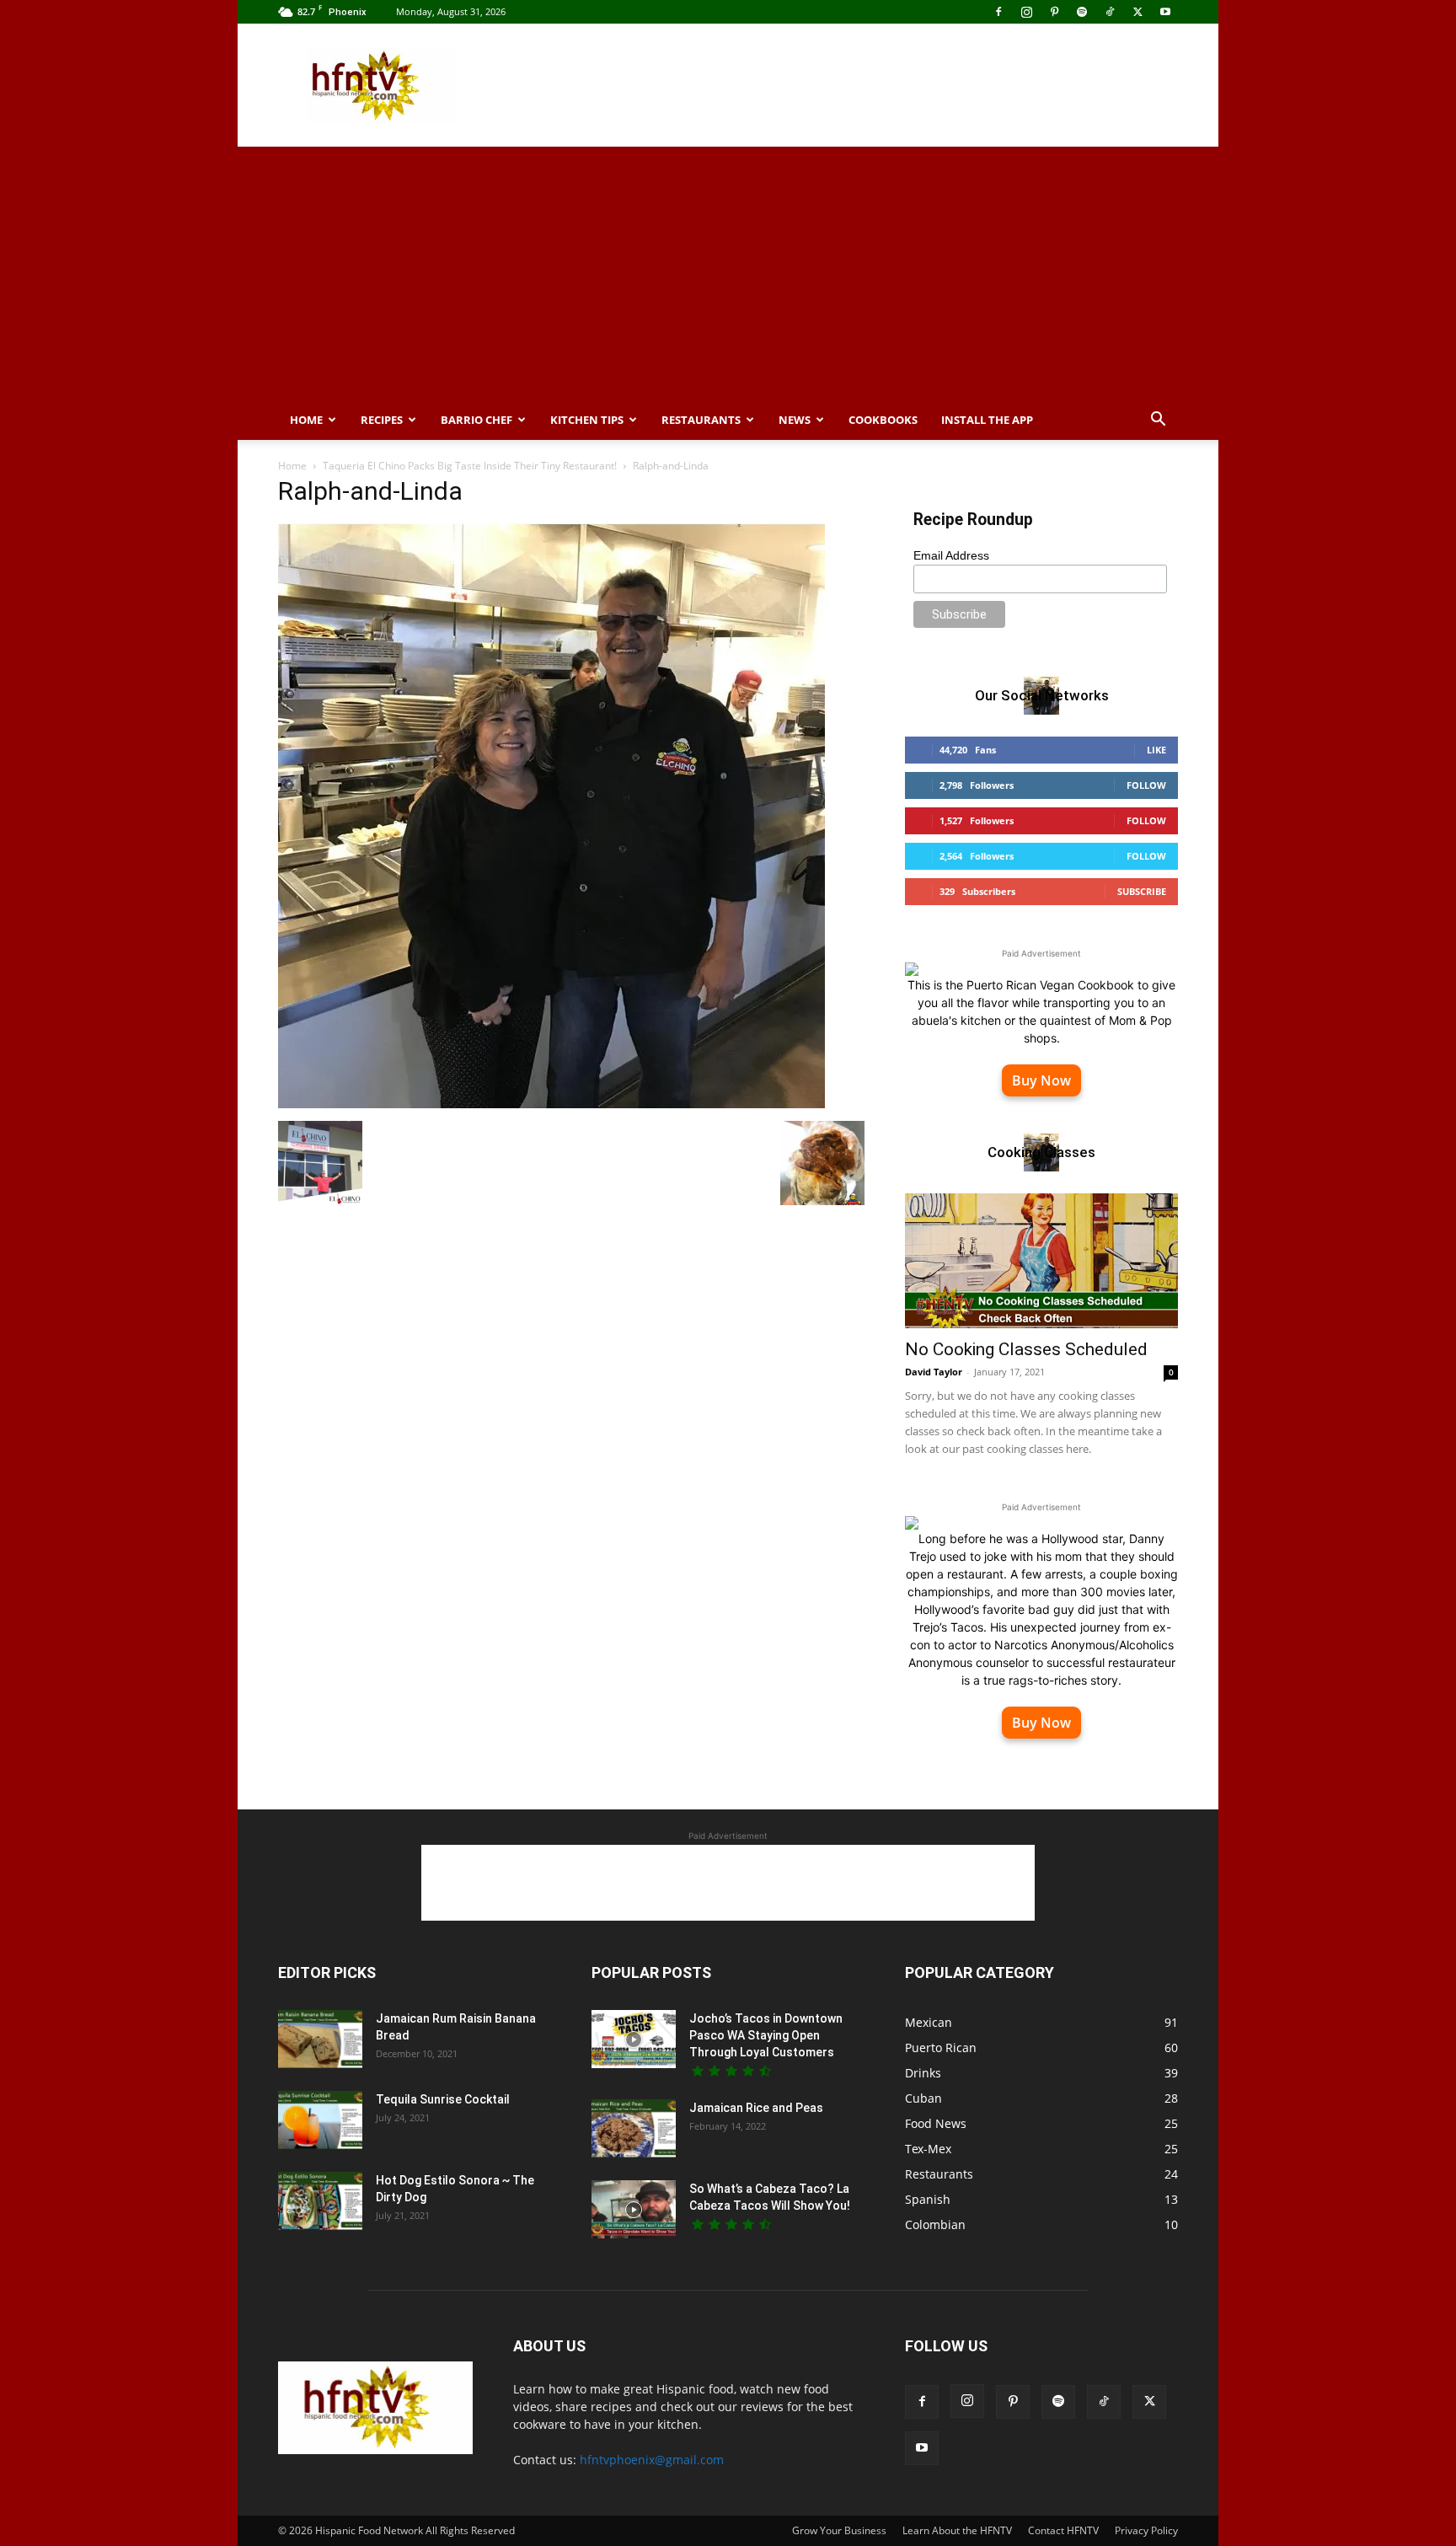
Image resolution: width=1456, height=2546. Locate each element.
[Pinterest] (1054, 12)
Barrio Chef (476, 420)
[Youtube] (1165, 12)
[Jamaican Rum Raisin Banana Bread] (320, 2039)
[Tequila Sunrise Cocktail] (320, 2120)
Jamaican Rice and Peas (756, 2108)
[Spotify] (1082, 12)
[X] (1137, 12)
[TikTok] (1110, 12)
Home (306, 420)
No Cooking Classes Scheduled (1026, 1349)
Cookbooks (883, 420)
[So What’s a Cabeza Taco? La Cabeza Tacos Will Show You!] (634, 2209)
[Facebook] (998, 12)
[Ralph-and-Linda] (551, 1104)
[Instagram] (1026, 12)
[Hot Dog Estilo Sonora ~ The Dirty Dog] (320, 2201)
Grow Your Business (839, 2530)
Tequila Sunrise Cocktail (443, 2099)
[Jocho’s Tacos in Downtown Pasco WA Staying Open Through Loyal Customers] (634, 2039)
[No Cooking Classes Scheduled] (1041, 1261)
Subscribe (1142, 891)
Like (1156, 750)
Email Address (951, 555)
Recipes (382, 420)
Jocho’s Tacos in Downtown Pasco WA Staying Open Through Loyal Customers (766, 2035)
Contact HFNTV (1063, 2530)
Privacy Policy (1146, 2530)
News (795, 420)
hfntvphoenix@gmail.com (652, 2460)
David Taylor (934, 1372)
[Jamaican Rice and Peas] (634, 2128)
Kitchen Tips (587, 420)
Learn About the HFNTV (957, 2530)
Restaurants (701, 420)
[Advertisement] (871, 85)
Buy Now (1041, 1080)
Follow (1146, 785)
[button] (1158, 421)
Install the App (987, 420)
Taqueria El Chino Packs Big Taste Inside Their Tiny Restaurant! (470, 466)
